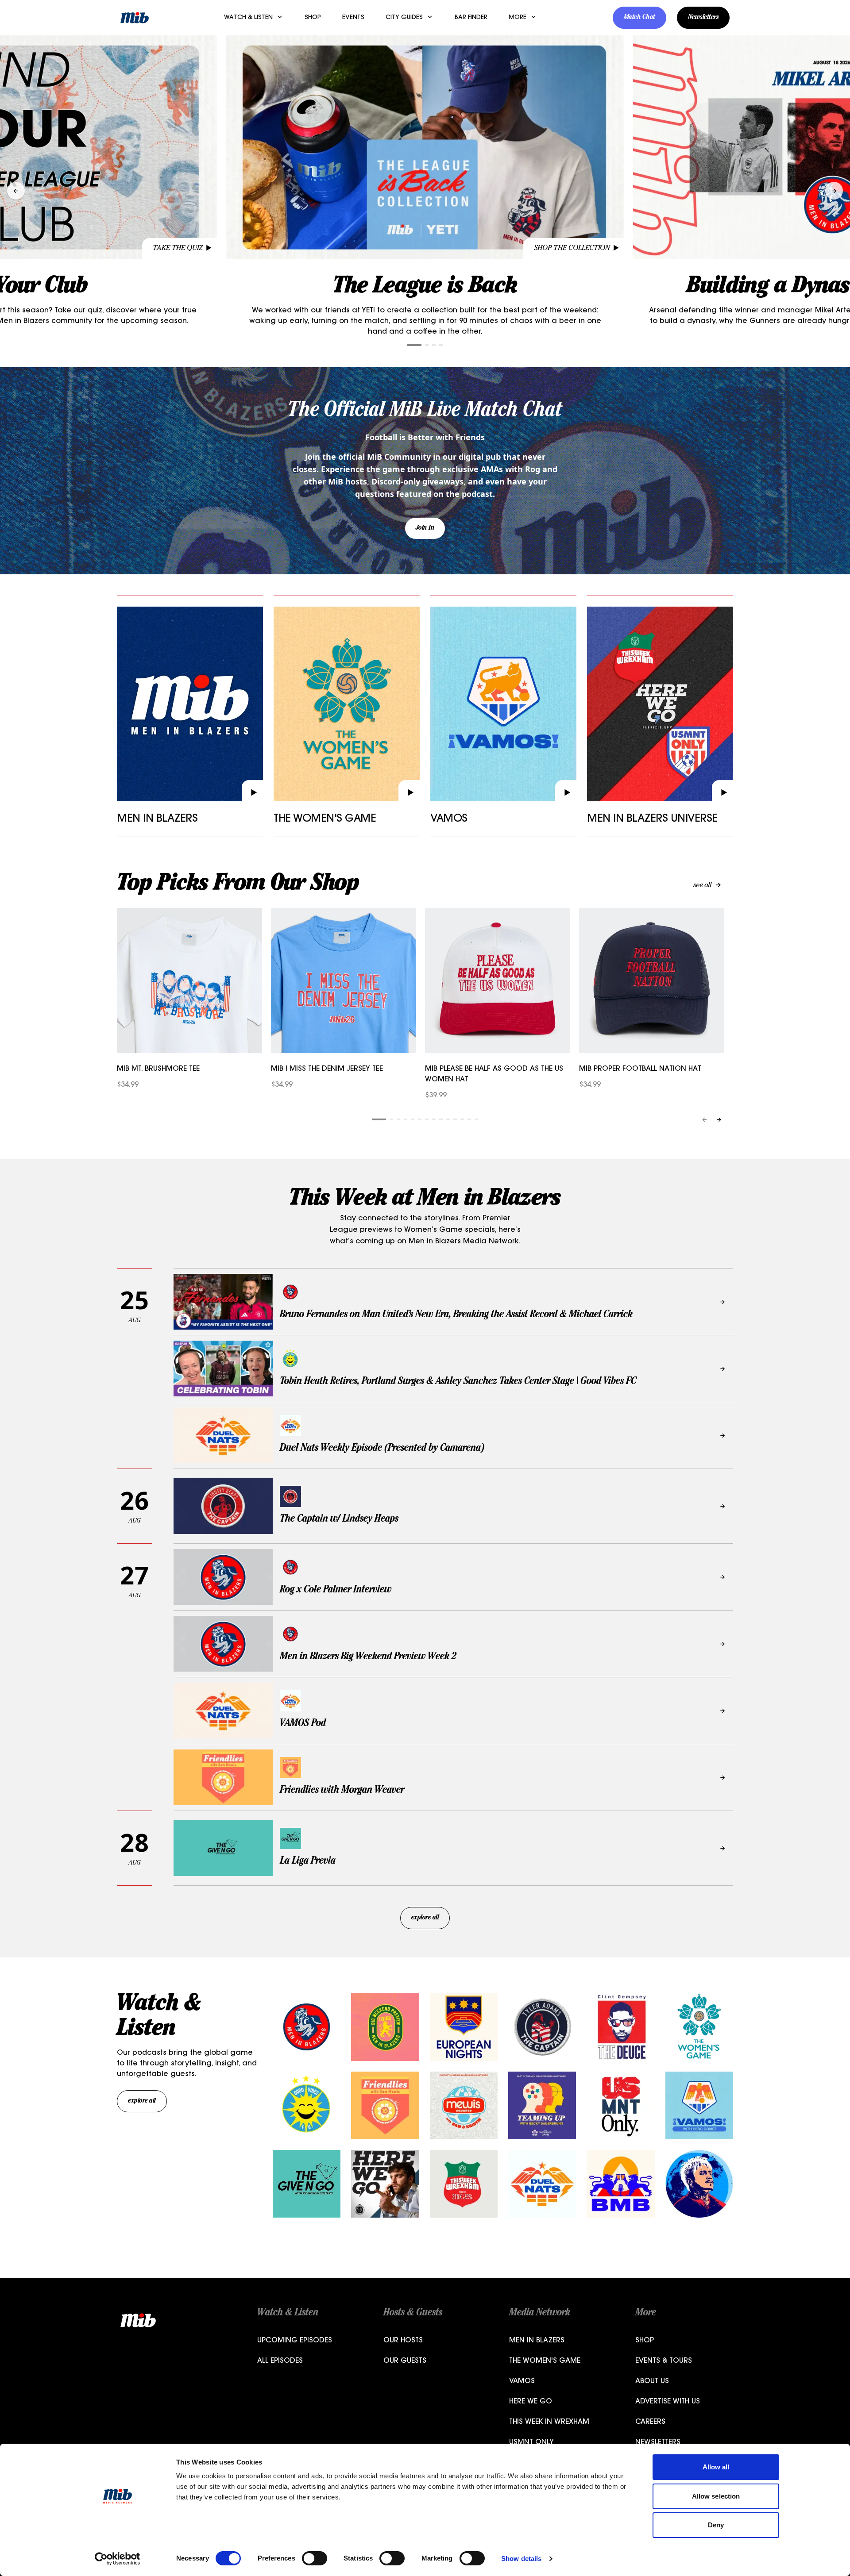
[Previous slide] (16, 191)
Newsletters (703, 18)
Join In (425, 528)
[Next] (719, 1120)
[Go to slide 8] (434, 1119)
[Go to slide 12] (462, 1119)
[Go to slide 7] (427, 1119)
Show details (521, 2559)
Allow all (716, 2467)
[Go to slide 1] (414, 345)
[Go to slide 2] (427, 345)
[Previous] (705, 1120)
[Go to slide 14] (476, 1119)
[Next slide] (834, 191)
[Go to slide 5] (413, 1119)
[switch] (315, 2558)
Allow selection (716, 2496)
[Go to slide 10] (448, 1119)
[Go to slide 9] (441, 1119)
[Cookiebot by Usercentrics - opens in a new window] (118, 2559)
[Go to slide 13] (469, 1119)
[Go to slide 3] (434, 345)
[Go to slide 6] (420, 1119)
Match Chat (639, 18)
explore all (425, 1918)
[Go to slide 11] (455, 1119)
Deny (716, 2525)
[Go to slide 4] (441, 345)
